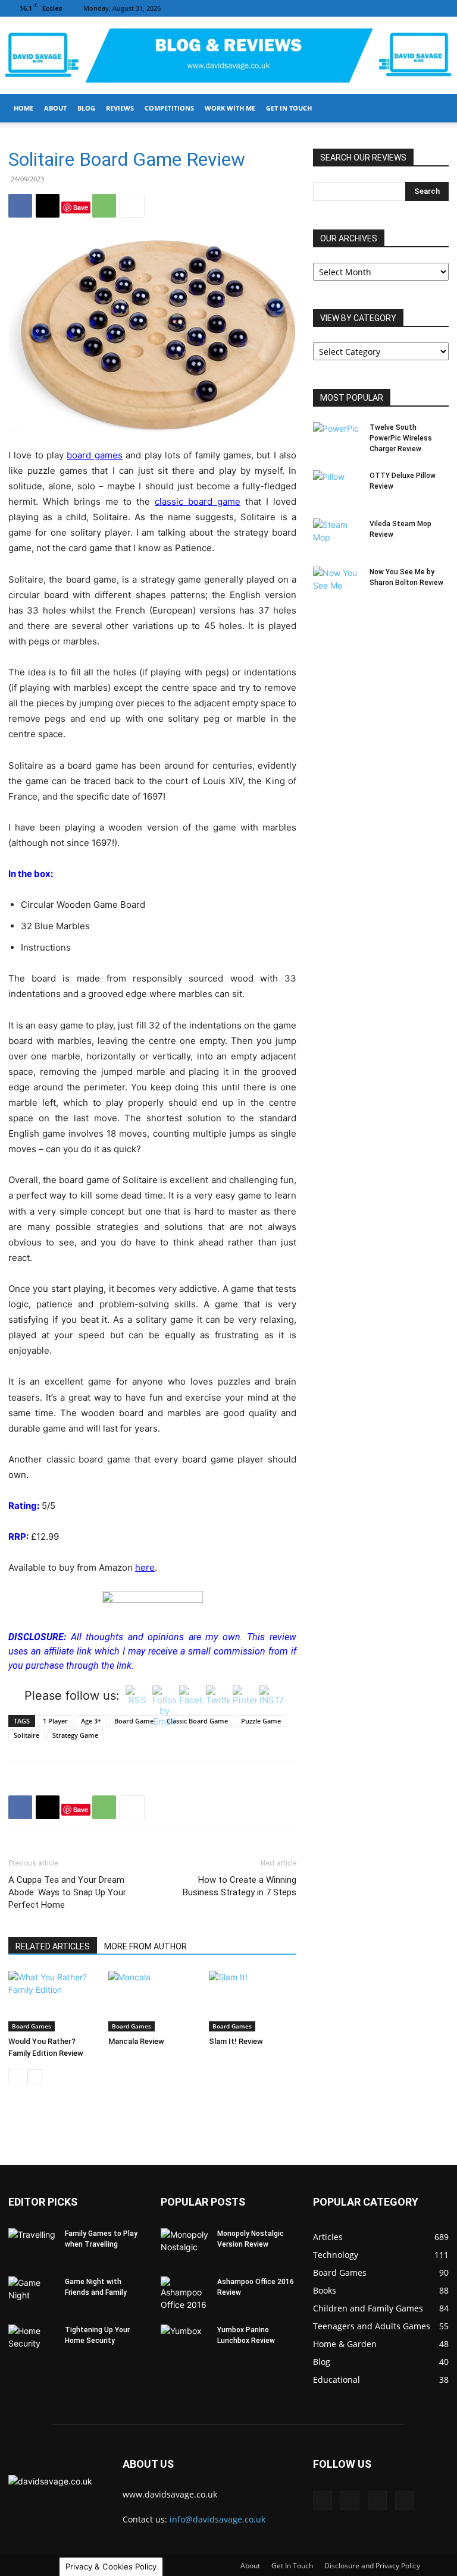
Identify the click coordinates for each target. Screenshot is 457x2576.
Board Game (134, 1721)
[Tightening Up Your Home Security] (32, 2341)
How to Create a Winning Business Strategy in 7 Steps (240, 1886)
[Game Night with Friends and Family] (32, 2293)
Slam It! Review (236, 2041)
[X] (440, 8)
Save (81, 207)
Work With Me (230, 108)
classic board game (198, 501)
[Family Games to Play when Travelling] (32, 2245)
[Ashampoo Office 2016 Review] (184, 2294)
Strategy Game (75, 1735)
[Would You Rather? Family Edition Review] (52, 2001)
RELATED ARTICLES (53, 1946)
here (145, 1567)
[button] (434, 108)
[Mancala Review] (152, 2001)
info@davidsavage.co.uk (217, 2519)
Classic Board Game (197, 1721)
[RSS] (420, 8)
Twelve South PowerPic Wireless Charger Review (401, 438)
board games (94, 455)
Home (24, 108)
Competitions (169, 108)
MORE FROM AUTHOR (145, 1946)
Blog (86, 108)
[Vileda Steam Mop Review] (337, 535)
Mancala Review (136, 2041)
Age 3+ (91, 1721)
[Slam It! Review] (253, 2001)
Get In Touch (289, 108)
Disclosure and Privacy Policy (372, 2566)
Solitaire (26, 1735)
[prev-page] (16, 2077)
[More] (132, 206)
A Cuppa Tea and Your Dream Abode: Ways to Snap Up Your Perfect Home (67, 1892)
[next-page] (35, 2077)
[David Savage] (228, 56)
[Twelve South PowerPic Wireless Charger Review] (337, 439)
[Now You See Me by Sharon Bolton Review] (337, 583)
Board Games (32, 2026)
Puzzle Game (261, 1721)
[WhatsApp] (104, 206)
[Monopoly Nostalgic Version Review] (184, 2245)
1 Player (55, 1721)
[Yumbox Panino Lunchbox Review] (184, 2341)
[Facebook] (381, 8)
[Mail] (400, 8)
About (55, 108)
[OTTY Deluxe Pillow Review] (337, 487)
